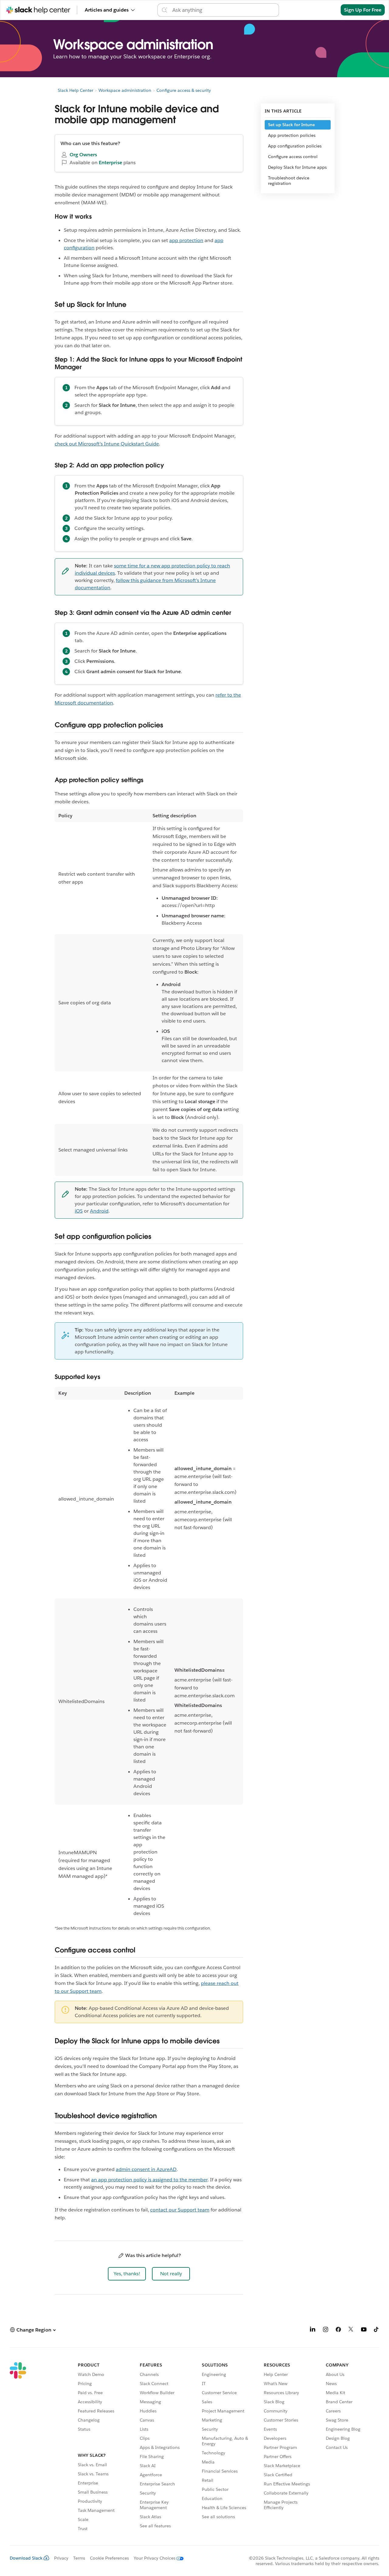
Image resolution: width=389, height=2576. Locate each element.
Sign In (325, 10)
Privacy (61, 2558)
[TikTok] (377, 2330)
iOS (79, 1211)
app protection (186, 240)
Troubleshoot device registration (289, 181)
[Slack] (18, 2448)
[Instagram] (325, 2330)
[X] (351, 2330)
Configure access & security (184, 90)
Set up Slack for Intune (291, 125)
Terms (79, 2558)
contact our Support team (180, 2210)
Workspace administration (125, 90)
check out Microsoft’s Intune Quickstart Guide (107, 444)
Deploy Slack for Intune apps (297, 167)
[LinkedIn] (313, 2330)
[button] (127, 2274)
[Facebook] (338, 2330)
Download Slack (26, 2558)
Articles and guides (107, 10)
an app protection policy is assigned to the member (149, 2180)
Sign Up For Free (363, 10)
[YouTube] (364, 2330)
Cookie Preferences (109, 2558)
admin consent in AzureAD (146, 2169)
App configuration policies (295, 146)
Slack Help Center (76, 90)
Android (99, 1211)
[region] (149, 993)
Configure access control (293, 157)
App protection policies (292, 135)
